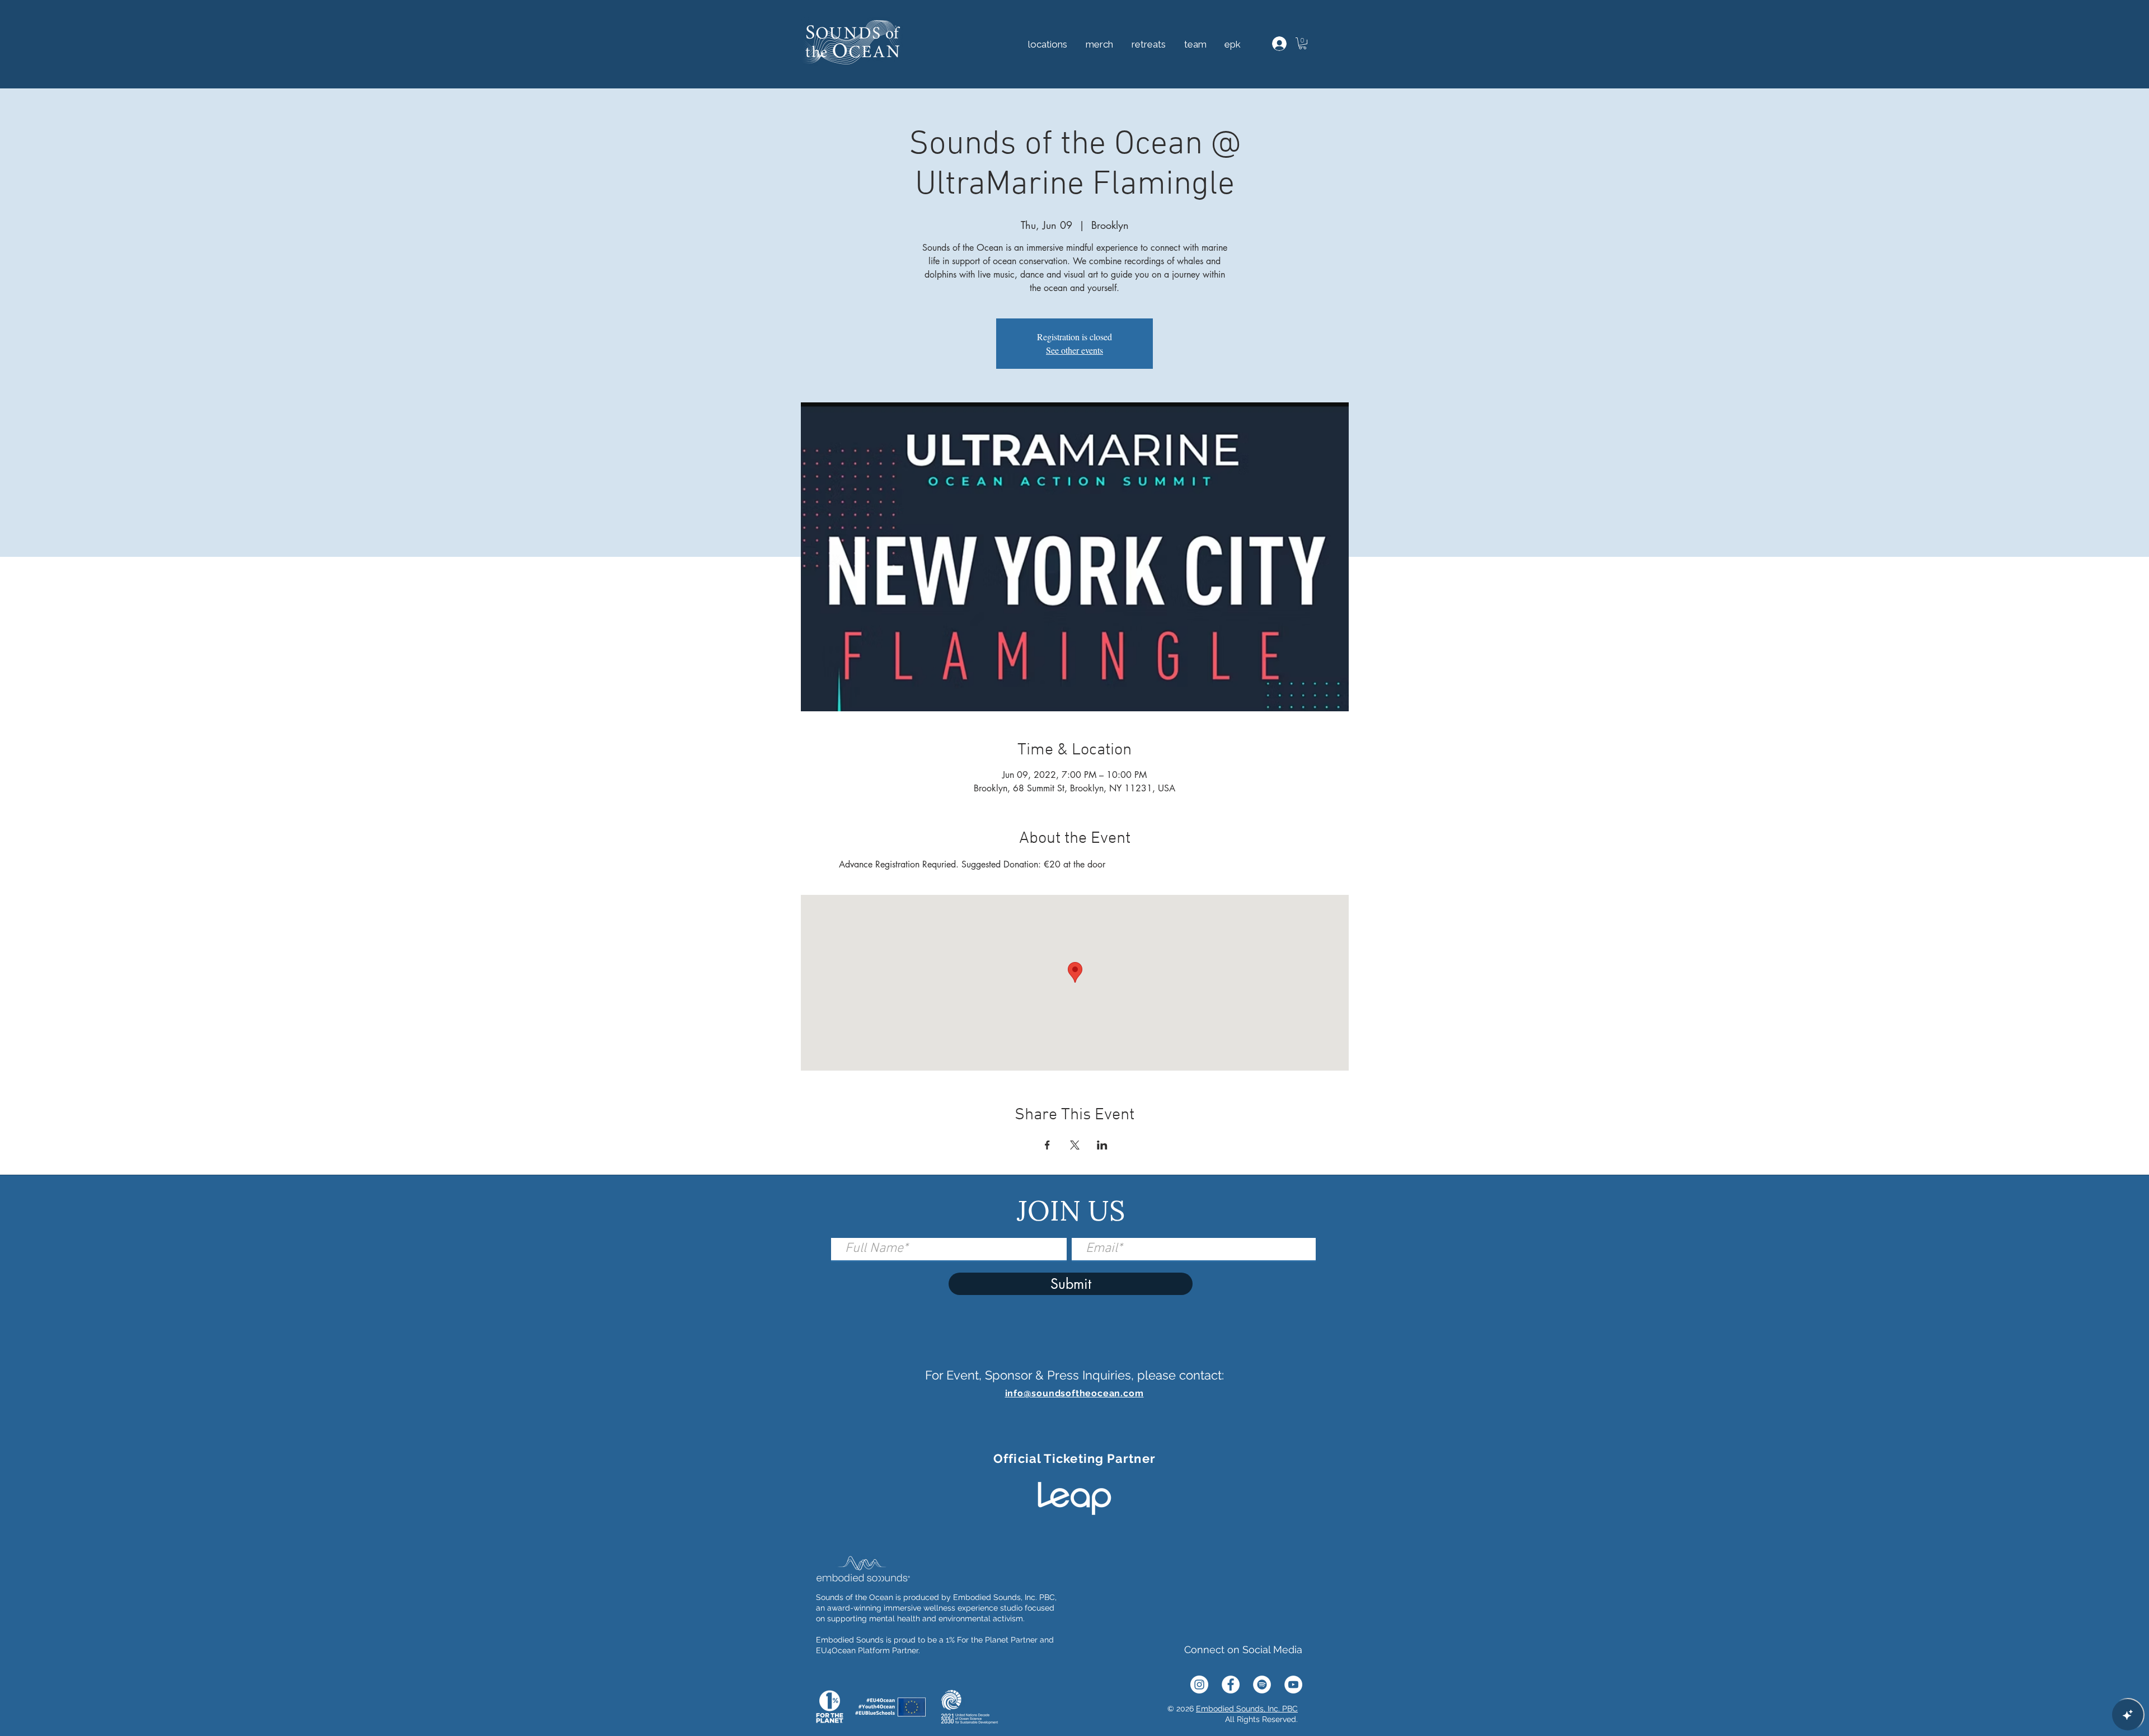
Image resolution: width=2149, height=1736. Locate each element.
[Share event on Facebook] (1047, 1145)
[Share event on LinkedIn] (1102, 1145)
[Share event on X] (1075, 1145)
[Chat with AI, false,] (2128, 1715)
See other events (1074, 350)
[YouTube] (1293, 1685)
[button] (1148, 44)
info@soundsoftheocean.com (1074, 1393)
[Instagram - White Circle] (1199, 1685)
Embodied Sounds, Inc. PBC (1247, 1709)
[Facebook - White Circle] (1231, 1685)
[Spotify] (1262, 1685)
